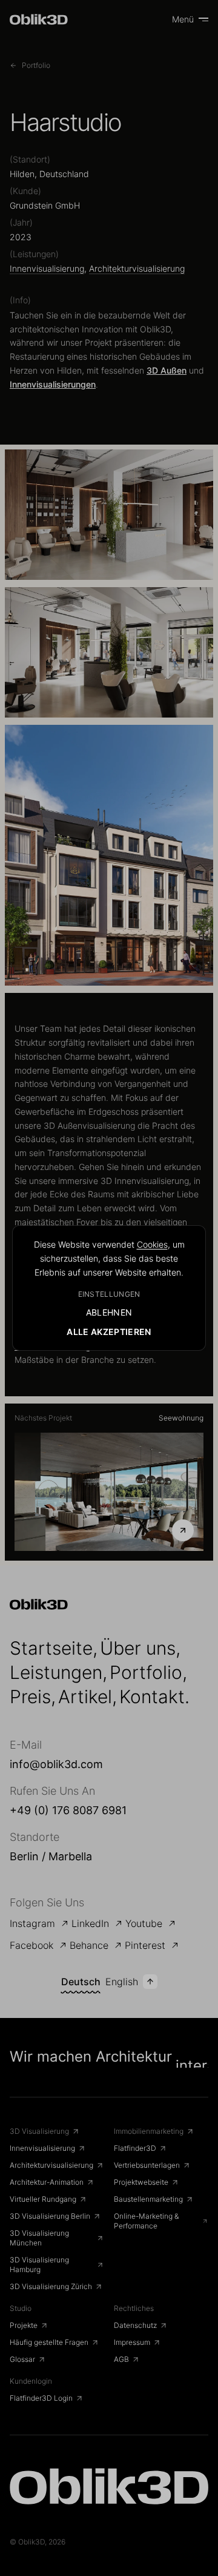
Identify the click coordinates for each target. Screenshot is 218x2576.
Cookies (152, 1244)
